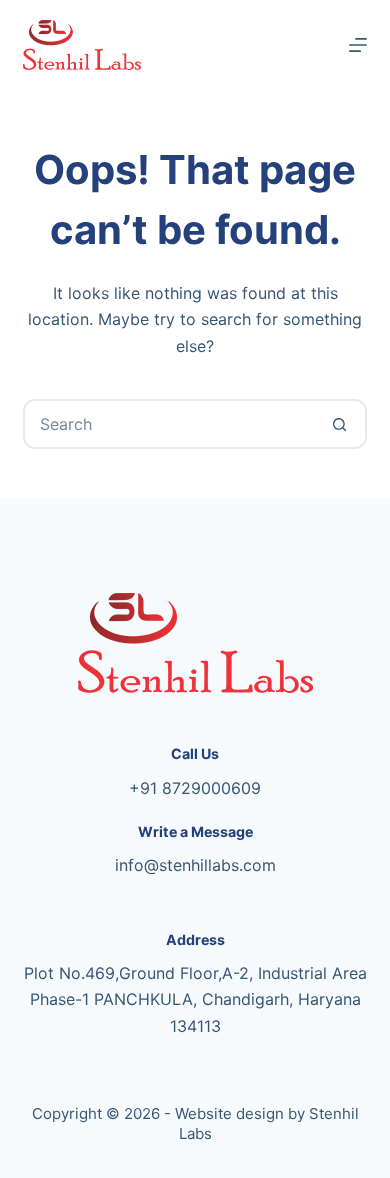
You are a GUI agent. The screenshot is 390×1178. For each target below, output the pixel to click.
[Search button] (340, 424)
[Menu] (358, 45)
